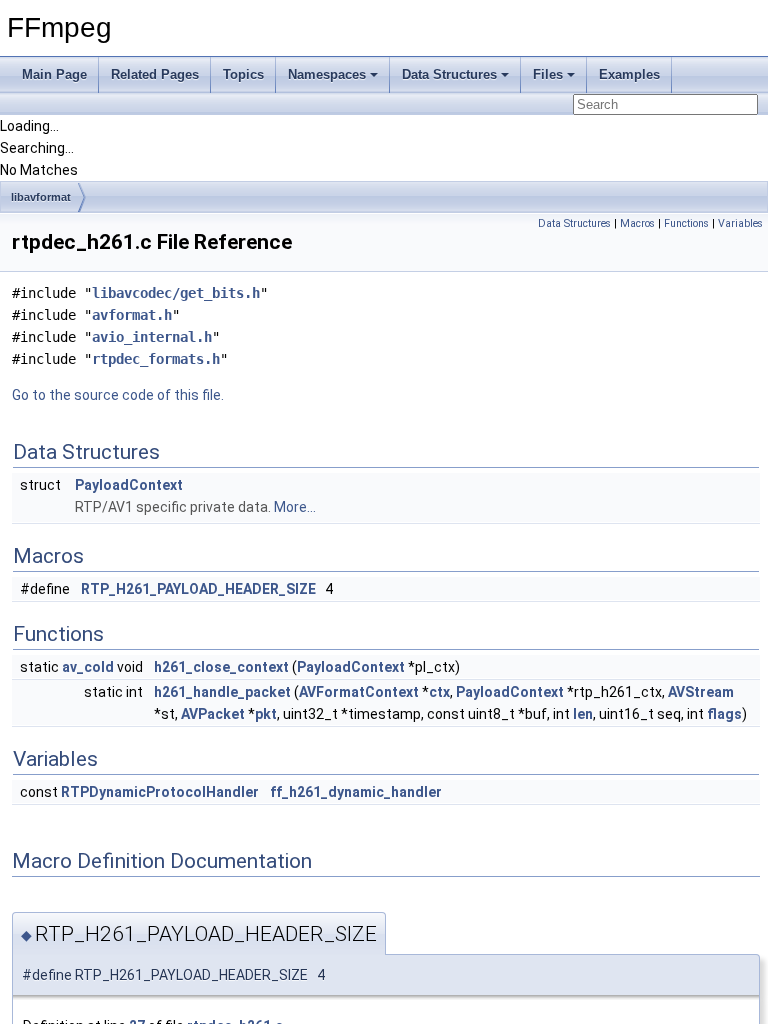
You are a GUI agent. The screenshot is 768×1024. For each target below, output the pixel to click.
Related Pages (155, 74)
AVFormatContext (359, 692)
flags (724, 714)
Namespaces (327, 74)
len (583, 714)
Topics (243, 74)
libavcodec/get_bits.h (176, 293)
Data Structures (449, 74)
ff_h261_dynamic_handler (356, 792)
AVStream (701, 692)
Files (548, 74)
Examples (629, 74)
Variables (740, 223)
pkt (266, 714)
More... (295, 507)
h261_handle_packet (222, 692)
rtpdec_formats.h (156, 359)
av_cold (88, 667)
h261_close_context (221, 667)
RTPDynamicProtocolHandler (160, 792)
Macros (637, 223)
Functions (686, 223)
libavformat (41, 197)
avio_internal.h (152, 337)
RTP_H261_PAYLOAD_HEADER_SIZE (198, 589)
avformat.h (132, 315)
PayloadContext (129, 485)
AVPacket (213, 714)
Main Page (54, 74)
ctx (439, 692)
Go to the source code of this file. (118, 395)
